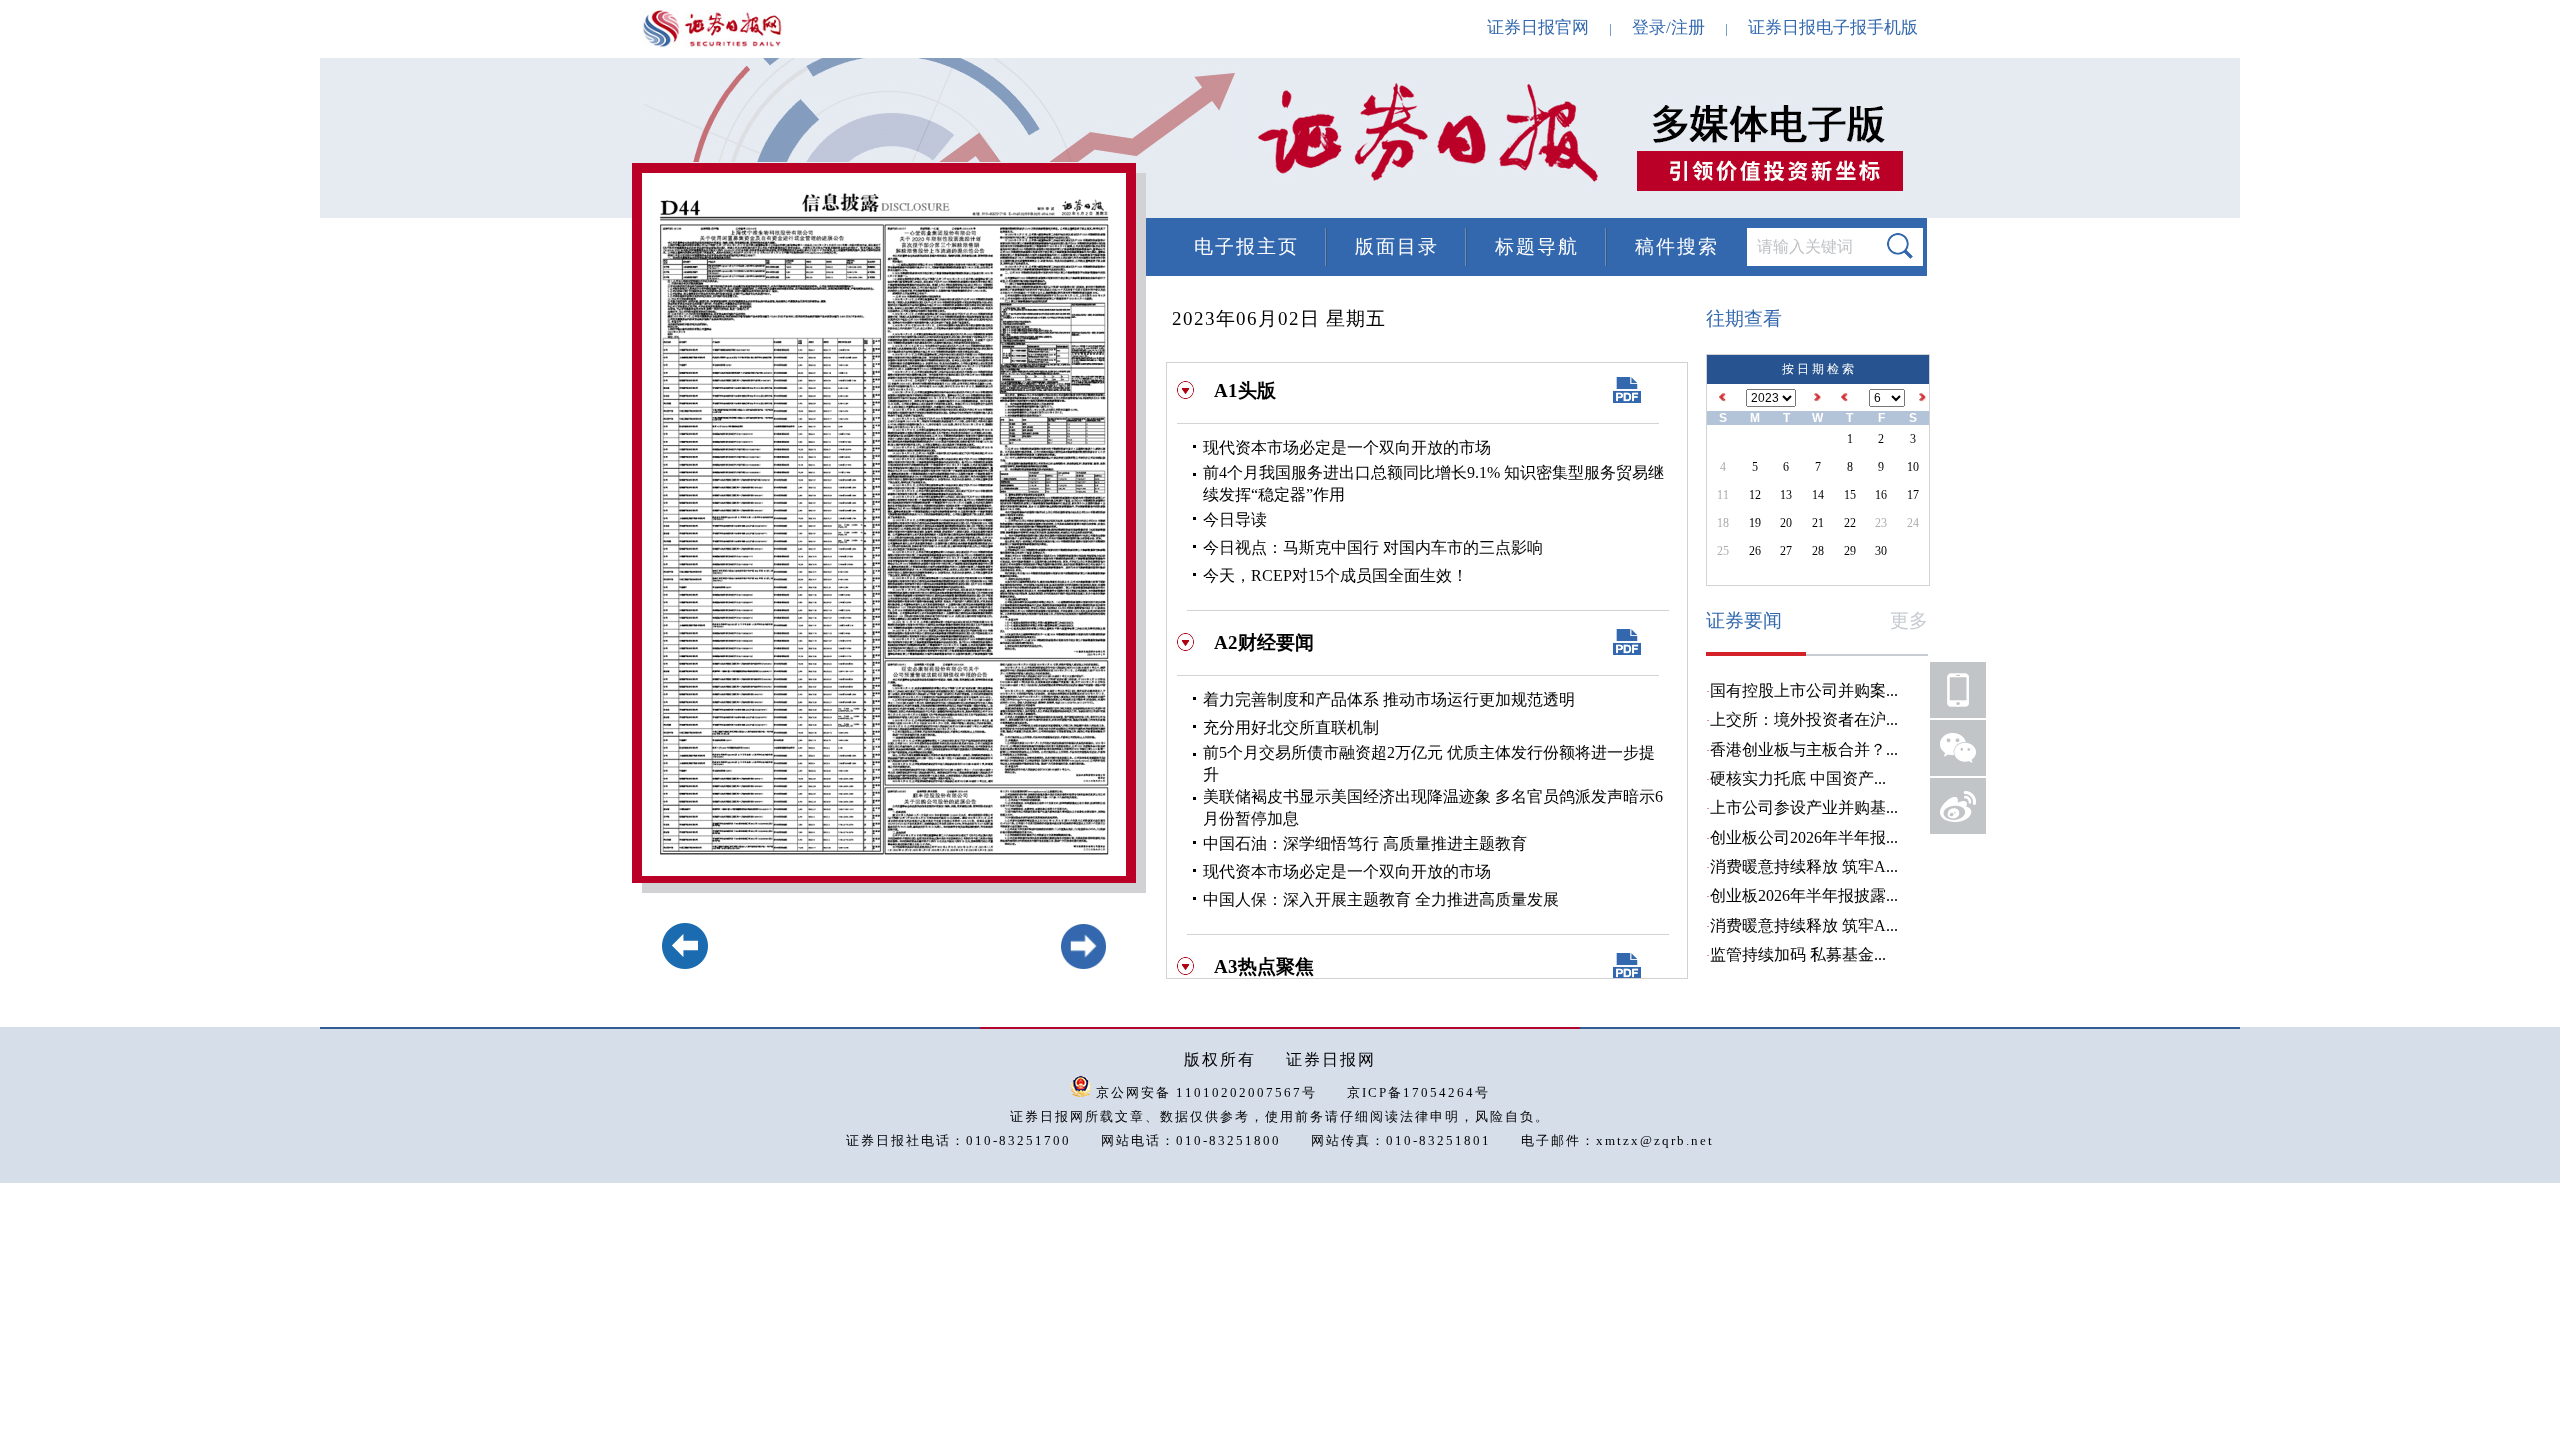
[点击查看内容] (338, 140)
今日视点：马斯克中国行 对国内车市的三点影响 (1373, 547)
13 (1786, 495)
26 (1755, 551)
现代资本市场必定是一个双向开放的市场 (1347, 447)
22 (1850, 523)
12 (1755, 495)
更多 (1909, 620)
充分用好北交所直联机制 (1291, 727)
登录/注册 (1668, 27)
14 (1818, 495)
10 (1913, 467)
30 (1881, 551)
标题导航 (1537, 246)
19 (1755, 523)
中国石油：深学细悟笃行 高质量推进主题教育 (1365, 843)
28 (1818, 551)
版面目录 (1397, 246)
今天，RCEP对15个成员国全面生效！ (1335, 575)
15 (1850, 495)
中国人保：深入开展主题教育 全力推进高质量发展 (1381, 899)
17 (1913, 495)
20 (1786, 523)
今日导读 (1235, 519)
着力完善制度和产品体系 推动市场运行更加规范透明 (1389, 699)
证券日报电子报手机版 (1833, 27)
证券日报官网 (1538, 27)
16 (1881, 495)
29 (1850, 551)
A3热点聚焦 (1264, 966)
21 (1818, 523)
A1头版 (1245, 390)
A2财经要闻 (1264, 642)
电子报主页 (1246, 246)
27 (1786, 551)
